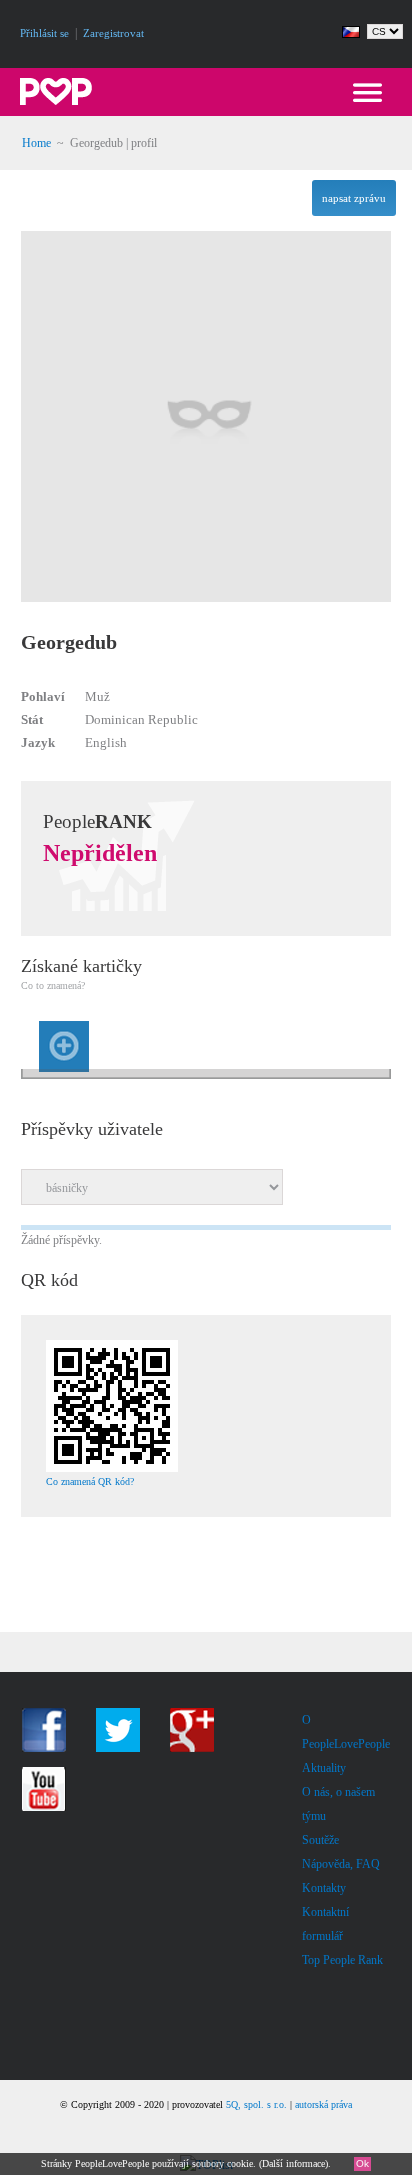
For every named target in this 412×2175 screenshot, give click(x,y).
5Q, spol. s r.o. (256, 2104)
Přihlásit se (44, 33)
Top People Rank (342, 1960)
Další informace (293, 2163)
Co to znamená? (53, 985)
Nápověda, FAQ (341, 1864)
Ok (362, 2163)
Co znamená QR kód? (90, 1481)
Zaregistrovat (113, 33)
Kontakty (324, 1888)
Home (36, 143)
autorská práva (323, 2104)
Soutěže (320, 1840)
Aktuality (324, 1768)
